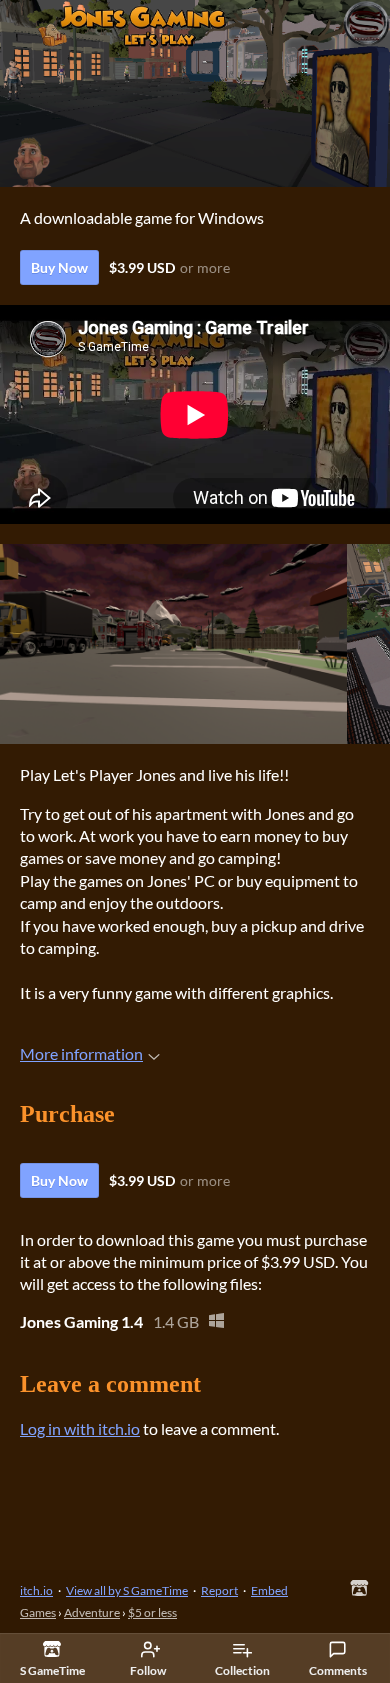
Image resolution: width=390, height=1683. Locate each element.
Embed (269, 1590)
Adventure (92, 1612)
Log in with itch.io (80, 1428)
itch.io (36, 1590)
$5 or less (152, 1612)
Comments (338, 1670)
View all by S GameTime (127, 1590)
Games (38, 1612)
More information (81, 1053)
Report (219, 1590)
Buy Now (59, 267)
